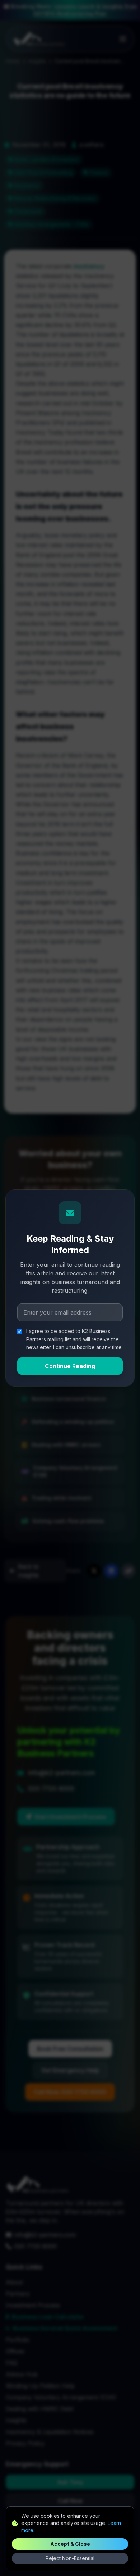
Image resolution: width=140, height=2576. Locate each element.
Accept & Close (70, 2544)
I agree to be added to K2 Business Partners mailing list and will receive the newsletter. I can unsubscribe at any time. (74, 1339)
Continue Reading (70, 1366)
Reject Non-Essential (70, 2558)
